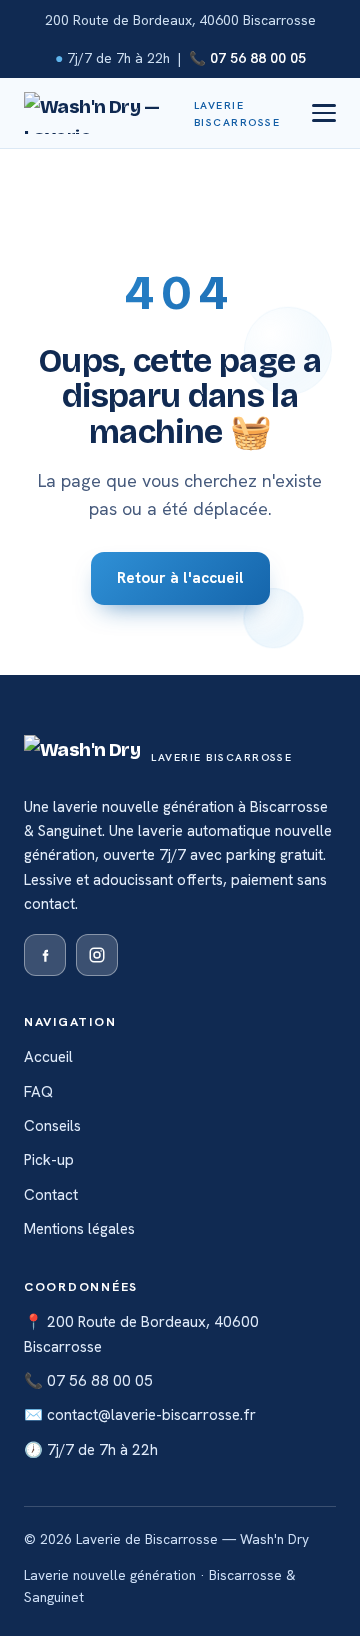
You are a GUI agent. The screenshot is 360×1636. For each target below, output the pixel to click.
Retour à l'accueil (180, 578)
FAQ (38, 1092)
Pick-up (49, 1160)
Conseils (52, 1126)
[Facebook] (45, 955)
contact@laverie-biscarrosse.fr (151, 1415)
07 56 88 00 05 (100, 1381)
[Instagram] (97, 955)
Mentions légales (79, 1229)
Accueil (48, 1057)
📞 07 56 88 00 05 (247, 58)
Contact (51, 1195)
